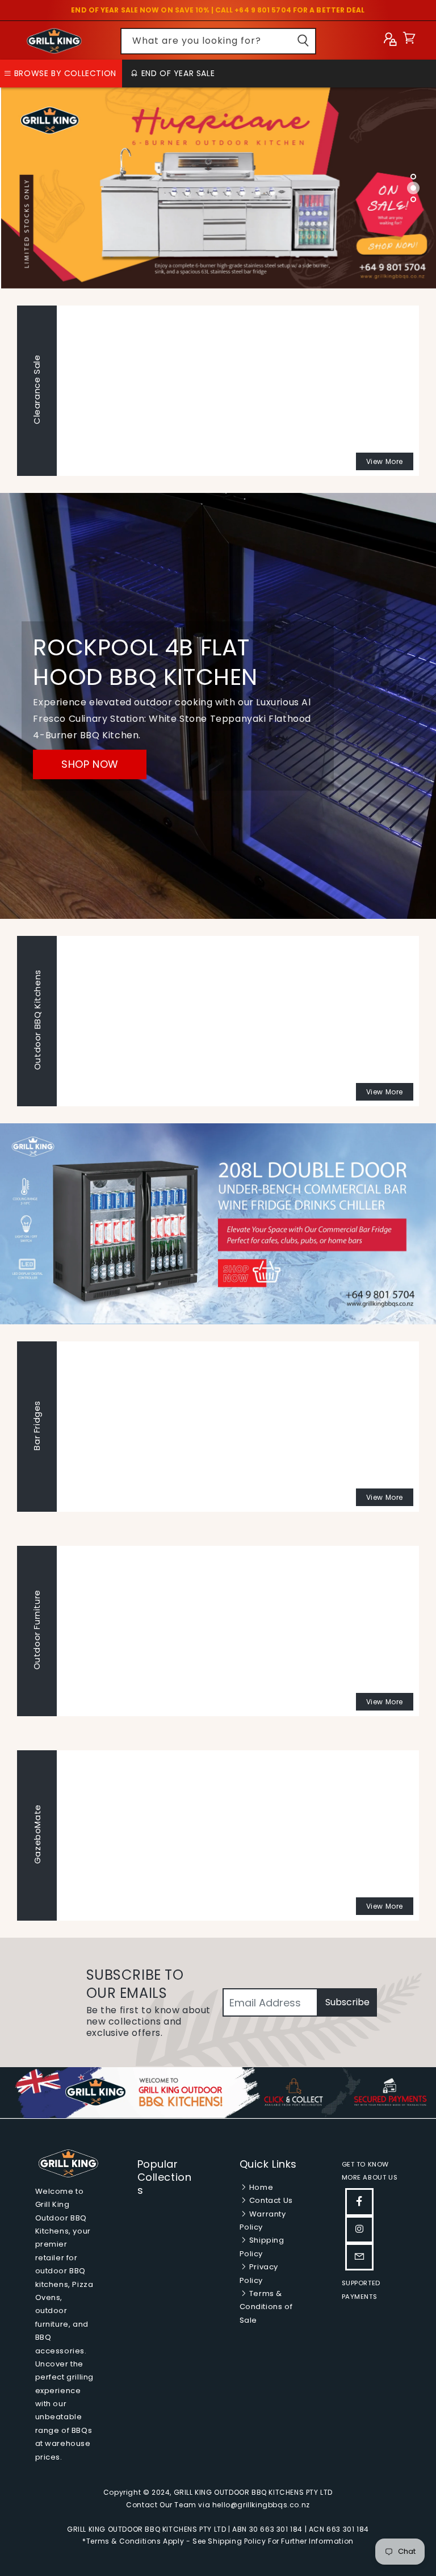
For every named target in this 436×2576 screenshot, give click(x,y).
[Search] (303, 41)
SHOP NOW (90, 764)
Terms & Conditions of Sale (266, 2307)
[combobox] (218, 41)
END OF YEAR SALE (177, 73)
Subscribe (347, 2002)
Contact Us (270, 2200)
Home (260, 2187)
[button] (409, 41)
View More (385, 461)
